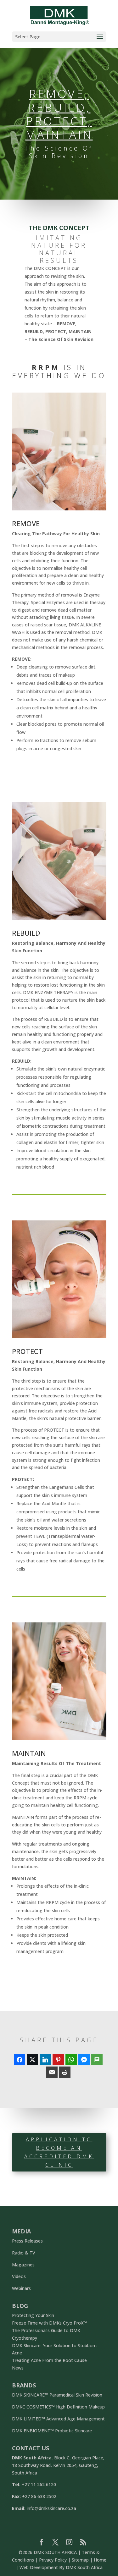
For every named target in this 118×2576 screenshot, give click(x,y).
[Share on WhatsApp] (71, 2060)
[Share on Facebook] (20, 2060)
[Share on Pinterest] (58, 2060)
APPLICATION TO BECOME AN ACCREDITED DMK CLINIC (59, 2152)
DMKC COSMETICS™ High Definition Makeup (58, 2407)
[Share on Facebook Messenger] (84, 2060)
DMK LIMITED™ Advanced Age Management (58, 2419)
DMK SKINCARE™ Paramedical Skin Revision (57, 2395)
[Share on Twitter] (32, 2060)
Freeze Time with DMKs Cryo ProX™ (49, 2323)
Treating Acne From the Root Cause (49, 2360)
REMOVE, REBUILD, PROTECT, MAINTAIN (59, 114)
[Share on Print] (65, 2072)
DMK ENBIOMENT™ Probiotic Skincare (52, 2431)
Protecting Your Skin (33, 2315)
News (18, 2368)
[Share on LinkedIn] (45, 2060)
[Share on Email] (52, 2072)
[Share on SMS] (97, 2060)
